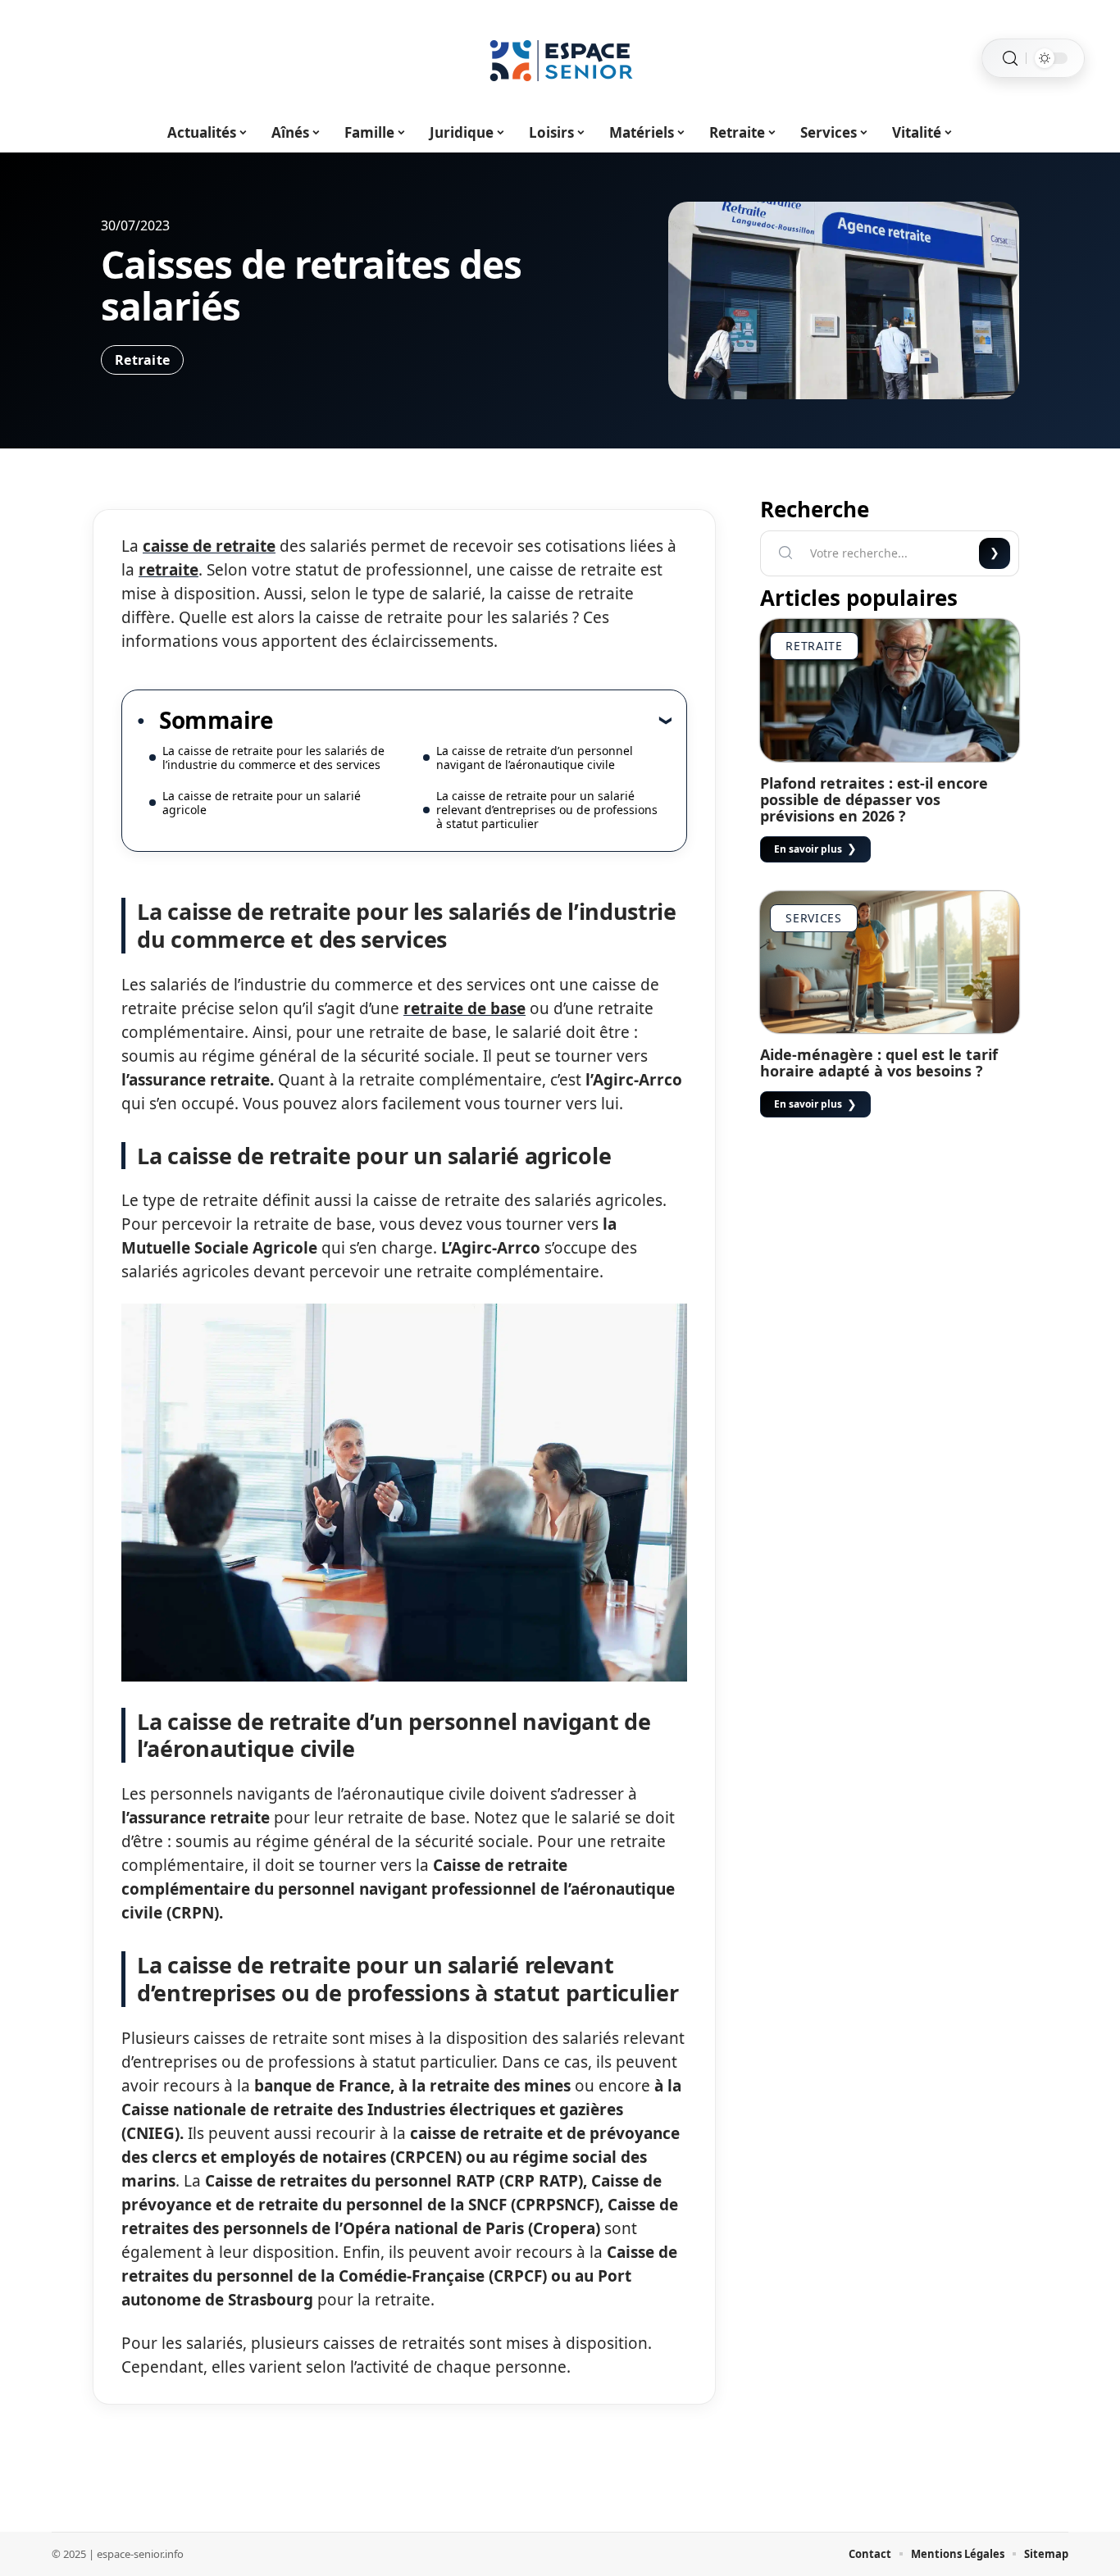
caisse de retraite (209, 546)
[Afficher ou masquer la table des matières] (472, 720)
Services (814, 918)
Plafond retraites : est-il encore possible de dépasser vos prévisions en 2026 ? (874, 799)
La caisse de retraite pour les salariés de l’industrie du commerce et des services (273, 758)
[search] (1010, 59)
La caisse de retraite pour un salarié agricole (262, 803)
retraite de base (464, 1008)
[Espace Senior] (560, 58)
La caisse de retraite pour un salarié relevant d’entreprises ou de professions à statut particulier (547, 810)
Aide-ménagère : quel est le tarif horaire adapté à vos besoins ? (879, 1063)
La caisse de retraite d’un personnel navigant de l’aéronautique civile (535, 758)
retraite (168, 570)
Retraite (142, 360)
